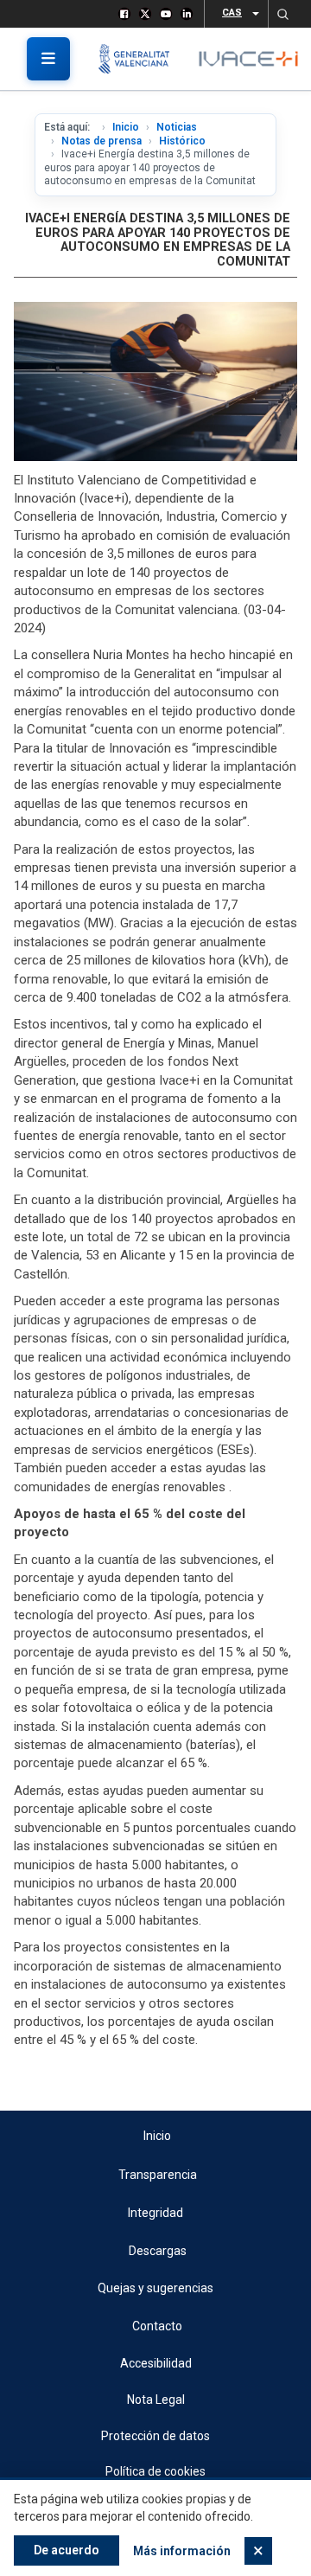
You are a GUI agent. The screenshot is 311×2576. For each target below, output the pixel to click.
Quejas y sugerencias (155, 2288)
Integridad (155, 2213)
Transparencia (158, 2175)
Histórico (182, 141)
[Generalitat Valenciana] (140, 59)
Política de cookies (155, 2471)
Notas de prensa (102, 141)
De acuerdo (67, 2550)
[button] (282, 14)
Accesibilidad (156, 2363)
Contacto (157, 2326)
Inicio (126, 127)
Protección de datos (155, 2436)
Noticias (177, 127)
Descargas (158, 2251)
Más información (182, 2551)
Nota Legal (156, 2400)
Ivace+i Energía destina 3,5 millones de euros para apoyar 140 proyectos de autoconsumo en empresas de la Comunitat (158, 240)
